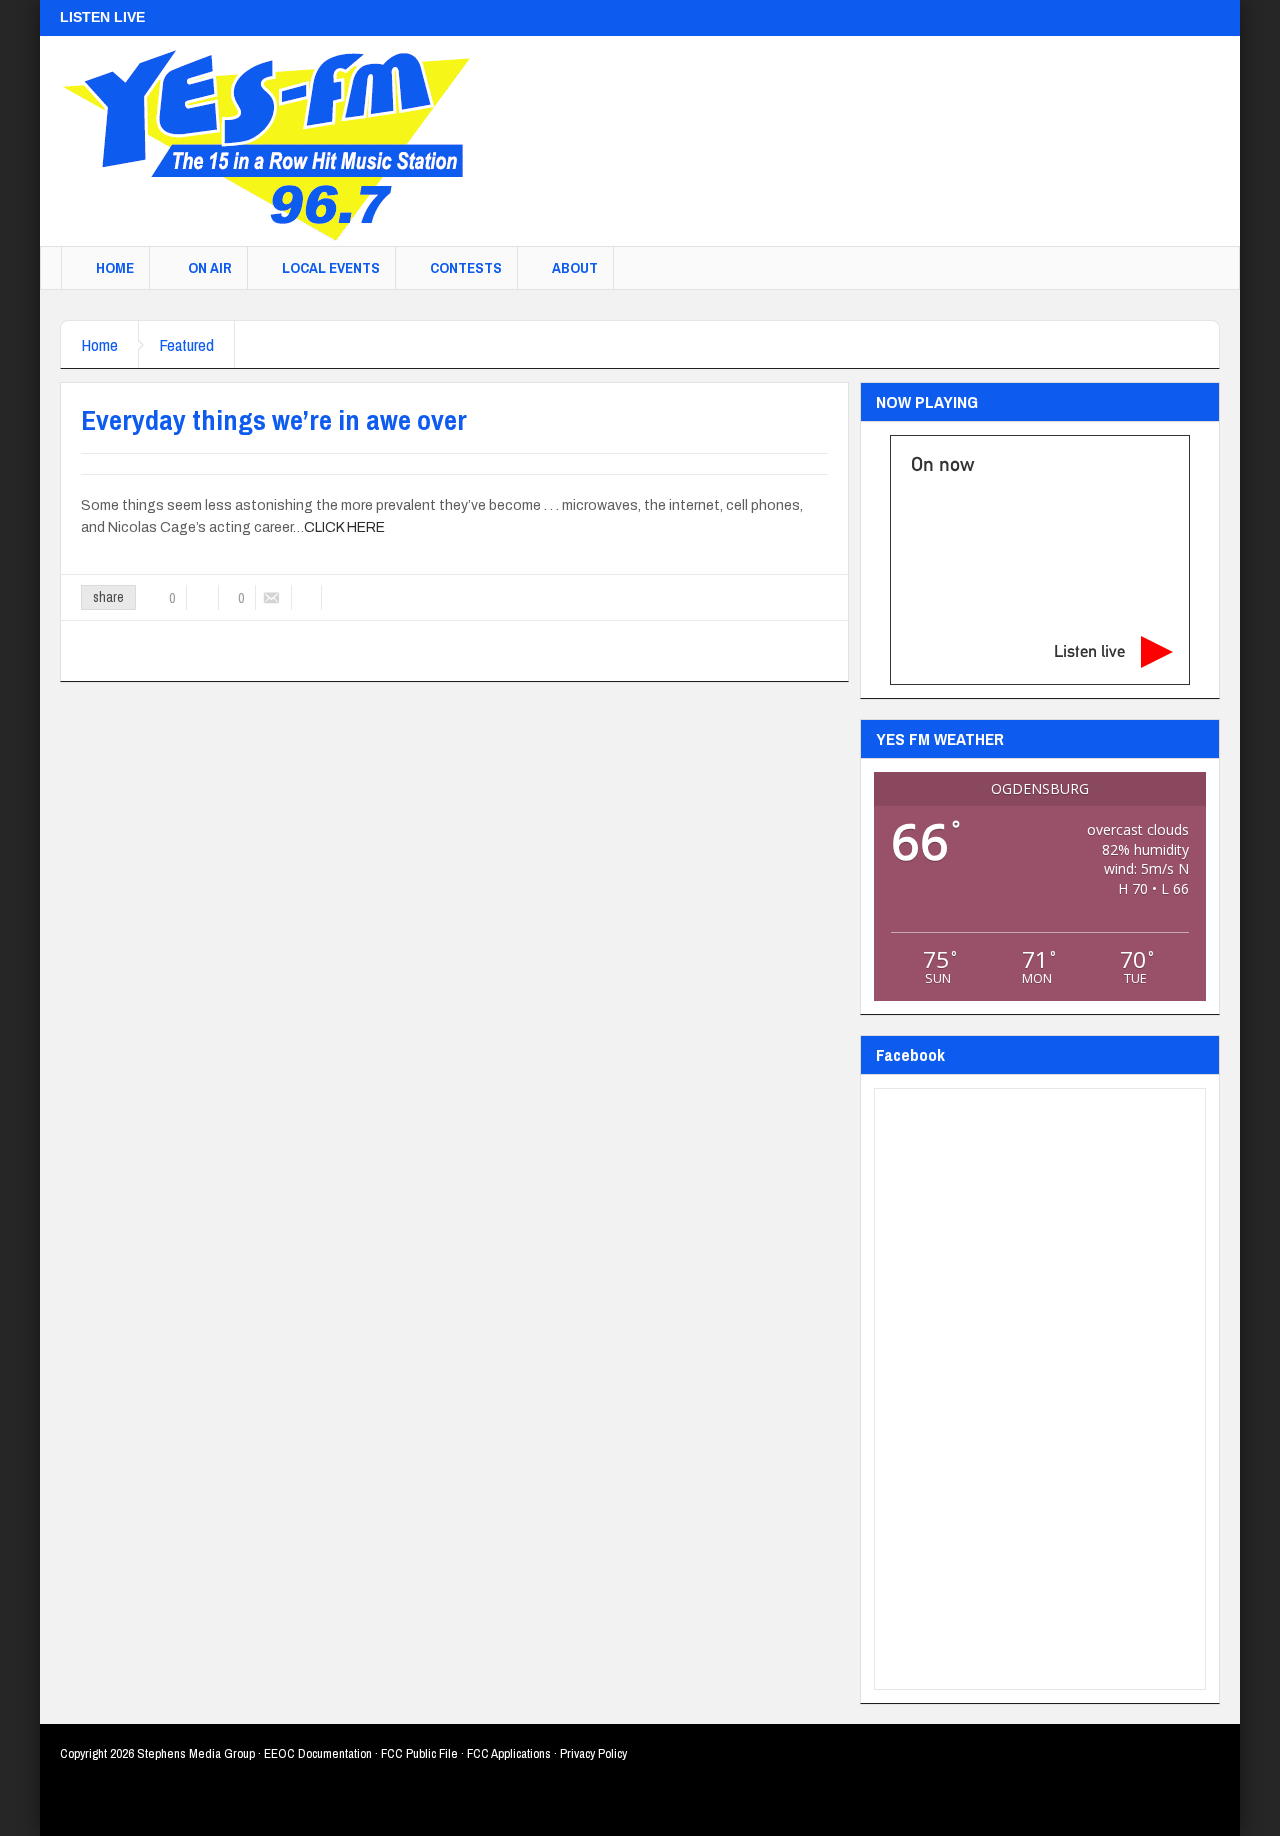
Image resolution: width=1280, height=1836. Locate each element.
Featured (186, 344)
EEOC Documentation (318, 1753)
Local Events (331, 267)
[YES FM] (274, 141)
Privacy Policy (593, 1753)
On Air (210, 267)
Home (115, 267)
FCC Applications (509, 1753)
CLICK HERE (344, 527)
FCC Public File (419, 1753)
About (575, 267)
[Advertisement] (856, 131)
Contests (466, 267)
